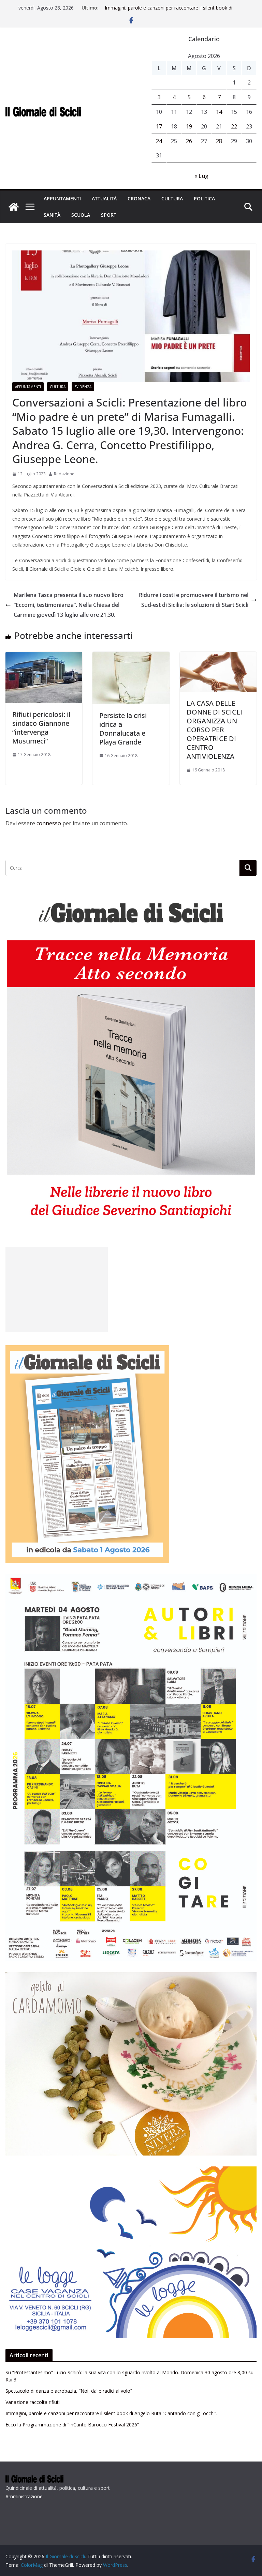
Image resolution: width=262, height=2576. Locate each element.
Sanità (52, 215)
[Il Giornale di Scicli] (14, 207)
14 (219, 112)
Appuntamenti (62, 198)
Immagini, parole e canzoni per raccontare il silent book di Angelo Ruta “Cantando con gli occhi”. (169, 11)
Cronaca (139, 198)
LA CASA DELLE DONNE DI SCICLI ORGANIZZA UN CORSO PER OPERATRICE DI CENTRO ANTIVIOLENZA (214, 730)
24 (159, 141)
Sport (109, 215)
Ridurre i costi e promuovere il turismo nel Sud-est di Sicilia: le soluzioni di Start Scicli (194, 600)
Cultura (172, 198)
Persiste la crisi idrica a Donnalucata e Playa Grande (123, 729)
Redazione (64, 474)
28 (219, 141)
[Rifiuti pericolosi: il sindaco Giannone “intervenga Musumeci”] (44, 657)
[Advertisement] (57, 1289)
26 (189, 141)
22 (234, 126)
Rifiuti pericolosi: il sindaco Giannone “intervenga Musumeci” (41, 728)
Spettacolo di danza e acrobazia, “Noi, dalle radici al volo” (69, 2391)
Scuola (81, 215)
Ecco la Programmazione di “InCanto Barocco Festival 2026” (72, 2425)
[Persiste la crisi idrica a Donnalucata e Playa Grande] (131, 657)
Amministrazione (24, 2496)
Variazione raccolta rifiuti (33, 2402)
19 (189, 126)
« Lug (201, 176)
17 (159, 126)
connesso (49, 823)
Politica (204, 198)
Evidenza (83, 387)
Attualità (104, 198)
